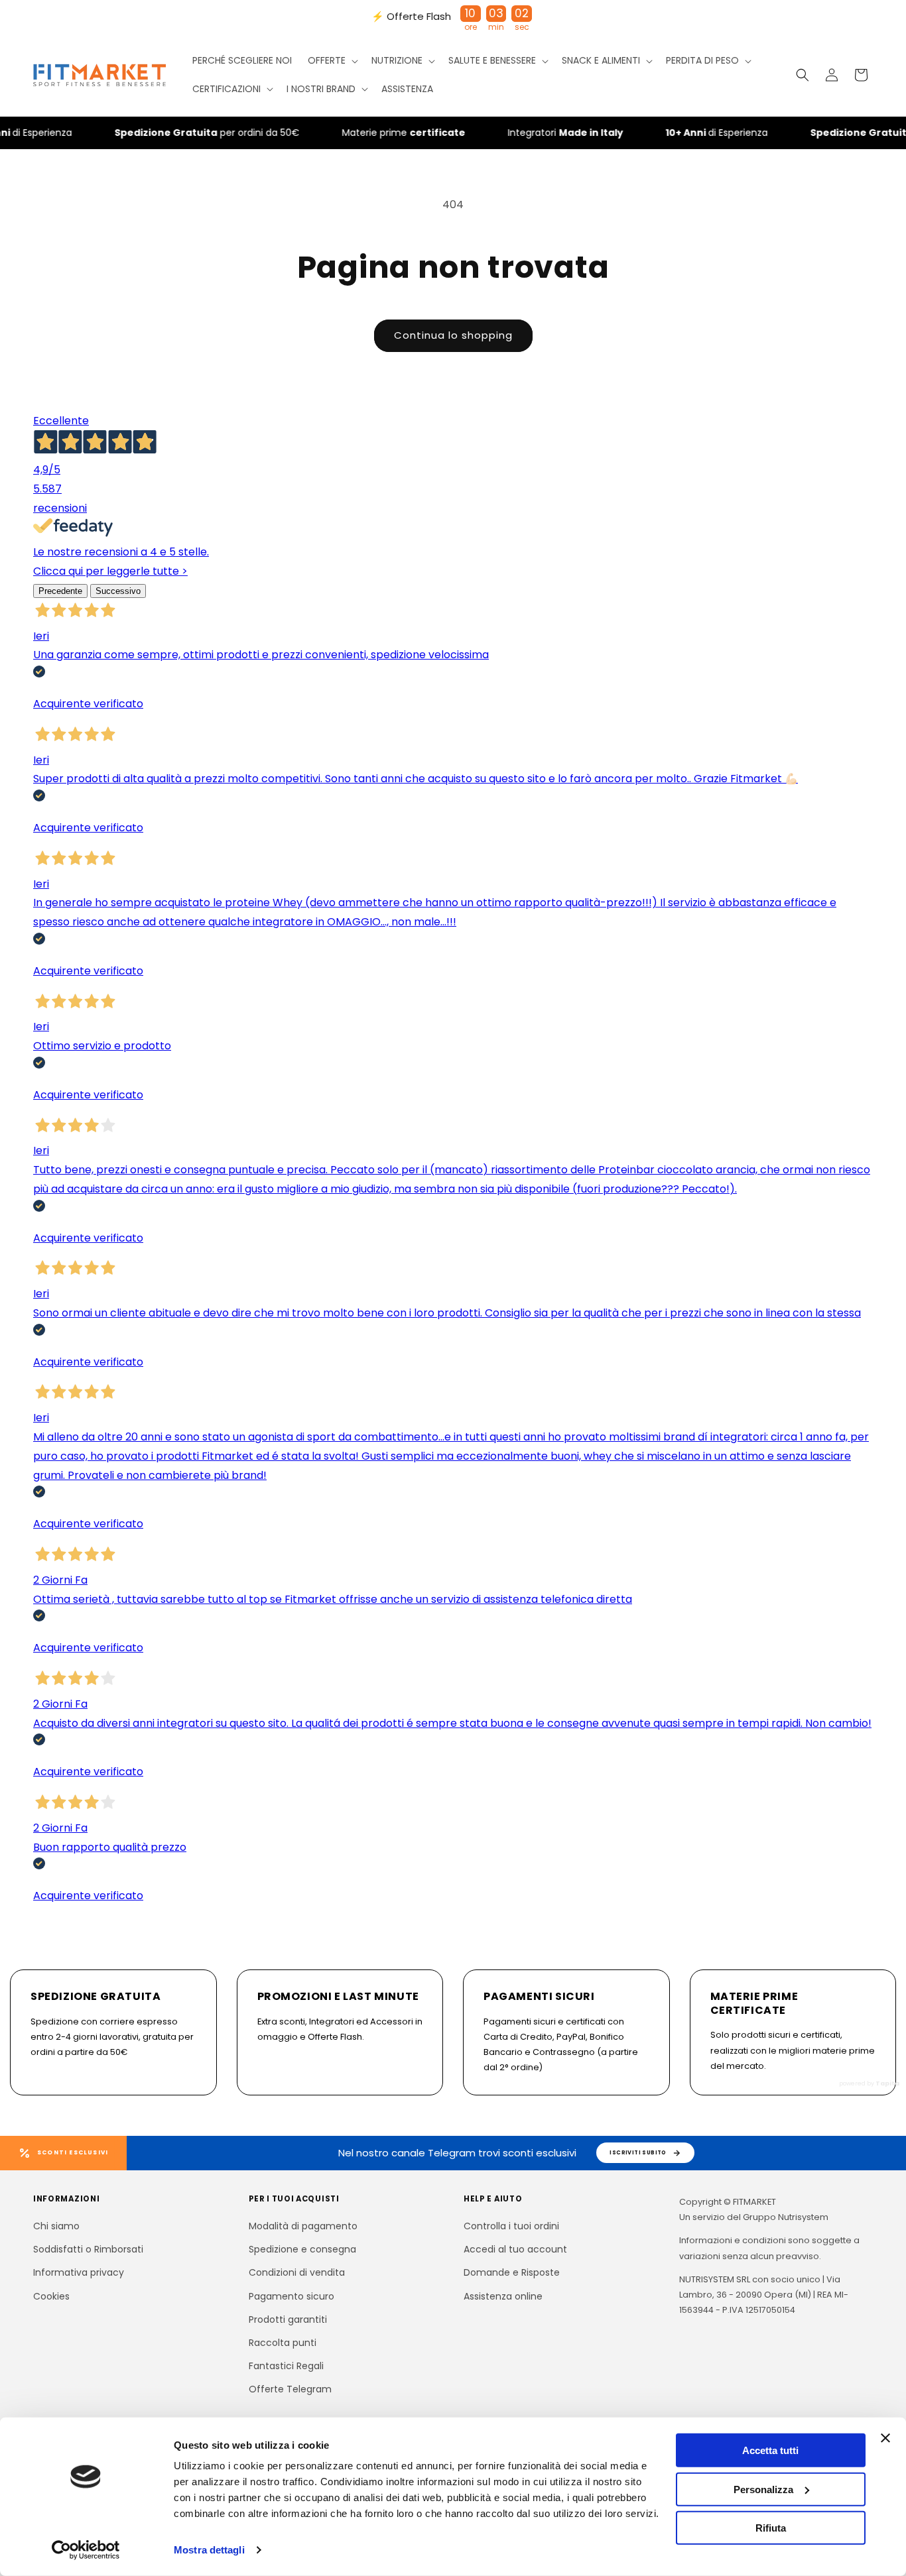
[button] (332, 60)
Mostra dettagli (209, 2550)
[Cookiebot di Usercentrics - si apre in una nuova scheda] (86, 2550)
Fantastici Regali (286, 2366)
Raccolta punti (283, 2343)
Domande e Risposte (512, 2272)
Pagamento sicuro (291, 2296)
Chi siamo (56, 2226)
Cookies (51, 2296)
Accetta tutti (770, 2450)
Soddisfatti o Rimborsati (88, 2249)
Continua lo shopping (453, 335)
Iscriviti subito (638, 2152)
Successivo (118, 591)
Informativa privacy (79, 2272)
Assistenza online (503, 2296)
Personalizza (763, 2489)
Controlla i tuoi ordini (511, 2226)
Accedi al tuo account (515, 2249)
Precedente (60, 591)
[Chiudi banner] (885, 2438)
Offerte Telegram (290, 2389)
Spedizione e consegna (302, 2249)
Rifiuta (771, 2528)
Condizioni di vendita (297, 2272)
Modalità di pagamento (303, 2226)
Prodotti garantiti (288, 2319)
